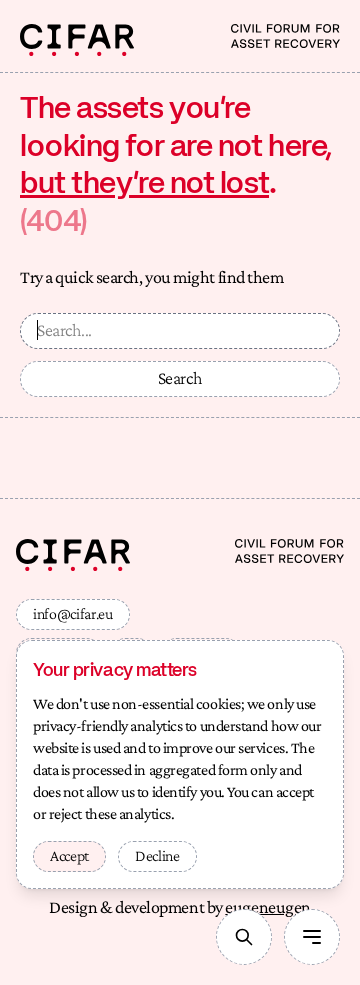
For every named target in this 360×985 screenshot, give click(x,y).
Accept (69, 855)
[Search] (244, 937)
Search (180, 378)
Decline (157, 855)
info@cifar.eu (73, 613)
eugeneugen (268, 907)
